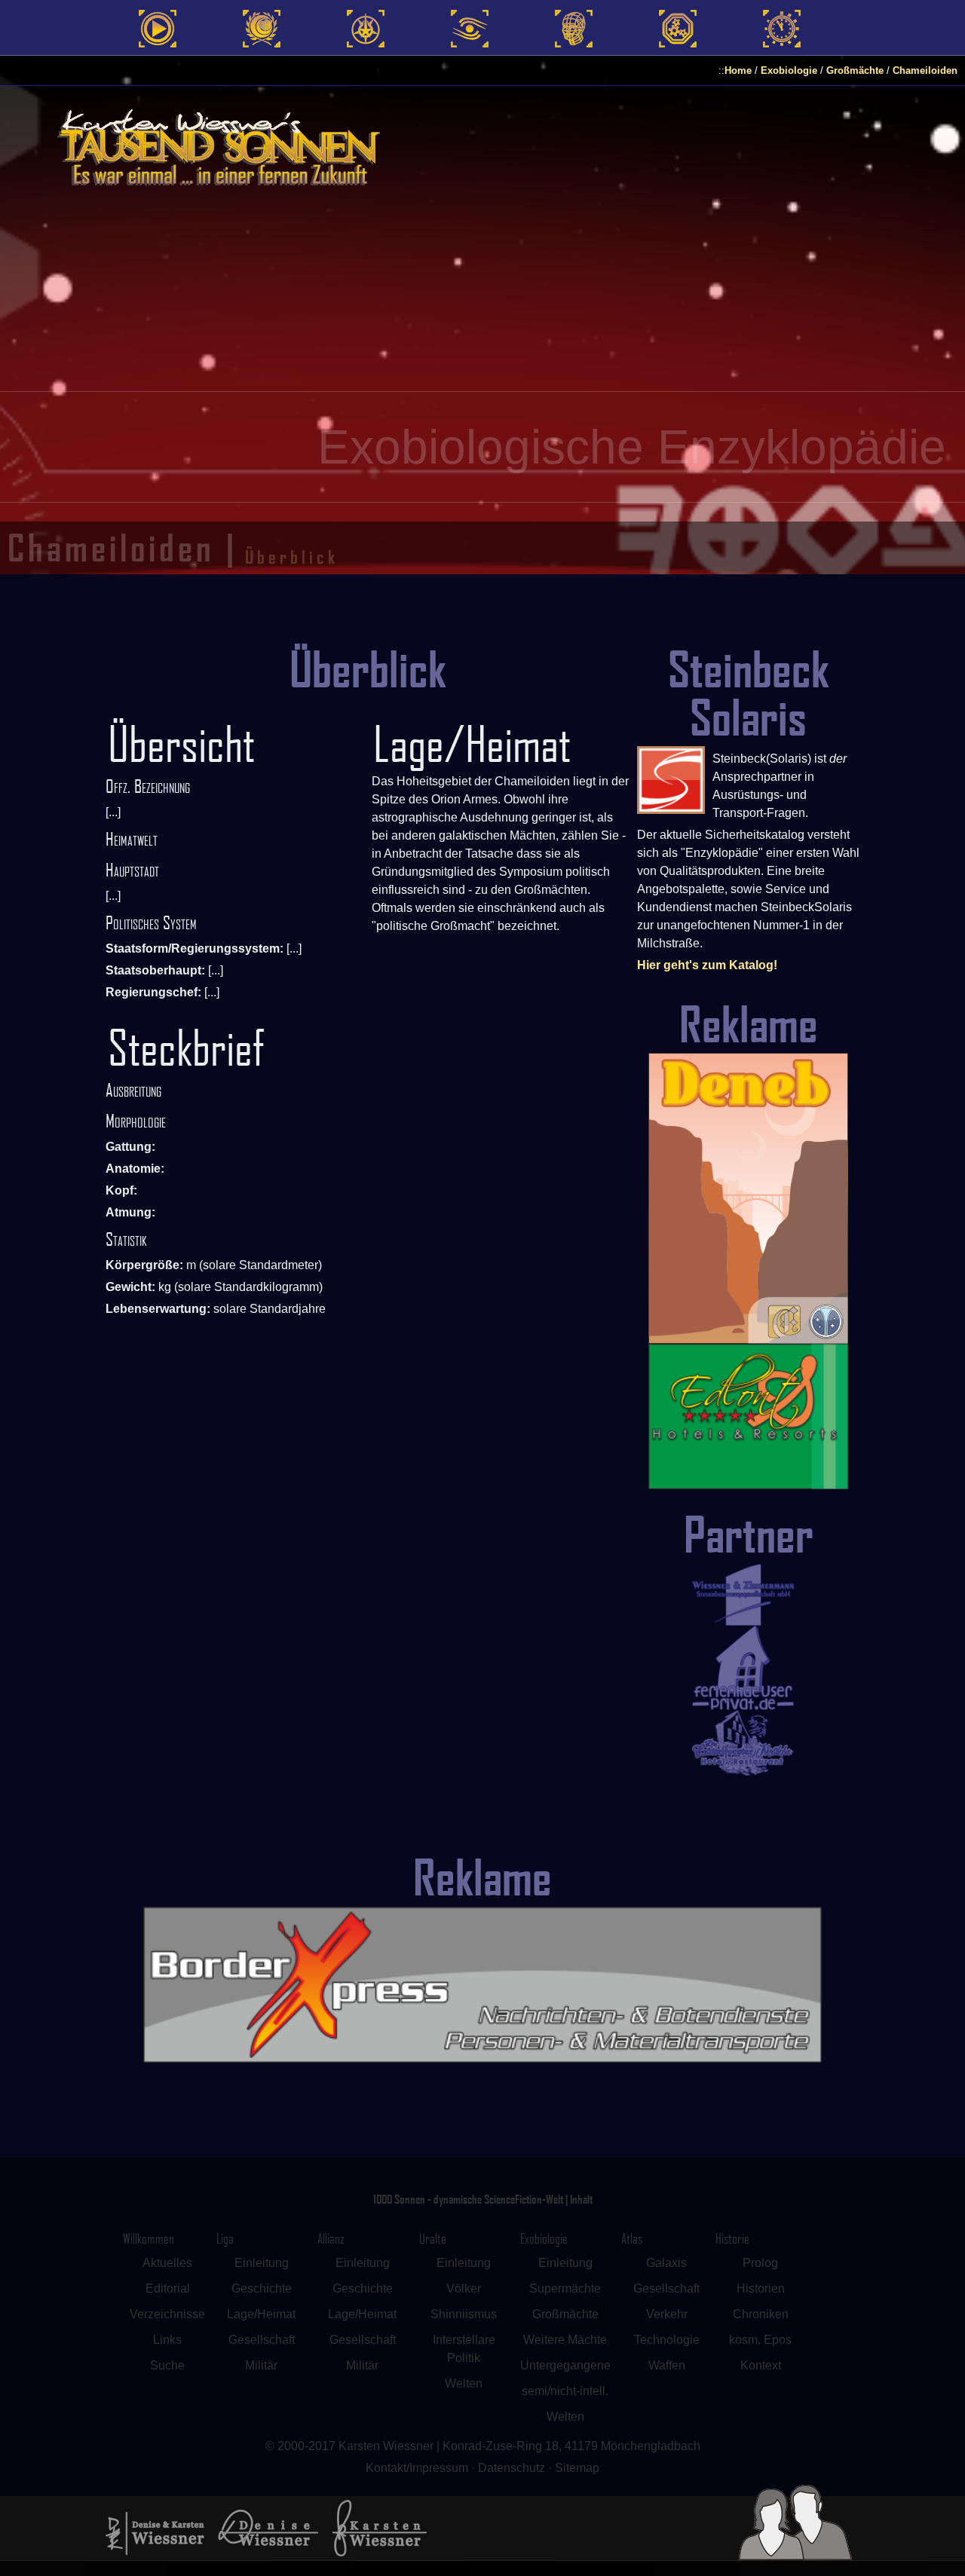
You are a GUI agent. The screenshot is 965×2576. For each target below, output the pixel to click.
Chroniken (761, 2314)
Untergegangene (565, 2365)
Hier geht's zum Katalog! (707, 965)
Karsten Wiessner (388, 2446)
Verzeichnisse (167, 2314)
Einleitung (262, 2263)
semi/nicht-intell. (565, 2391)
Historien (761, 2288)
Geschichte (262, 2288)
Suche (167, 2365)
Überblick (292, 557)
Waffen (667, 2365)
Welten (464, 2383)
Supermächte (565, 2288)
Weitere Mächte (565, 2340)
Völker (464, 2288)
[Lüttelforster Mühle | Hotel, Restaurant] (749, 1742)
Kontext (761, 2365)
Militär (261, 2365)
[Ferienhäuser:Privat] (749, 1668)
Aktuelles (167, 2263)
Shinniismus (464, 2314)
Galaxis (666, 2263)
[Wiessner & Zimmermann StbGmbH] (749, 1595)
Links (167, 2340)
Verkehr (667, 2314)
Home (738, 70)
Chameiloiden (925, 70)
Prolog (760, 2263)
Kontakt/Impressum (417, 2468)
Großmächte (855, 70)
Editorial (168, 2288)
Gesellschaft (262, 2340)
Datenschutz (512, 2468)
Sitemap (577, 2468)
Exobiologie (789, 70)
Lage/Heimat (261, 2314)
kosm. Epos (760, 2340)
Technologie (667, 2340)
